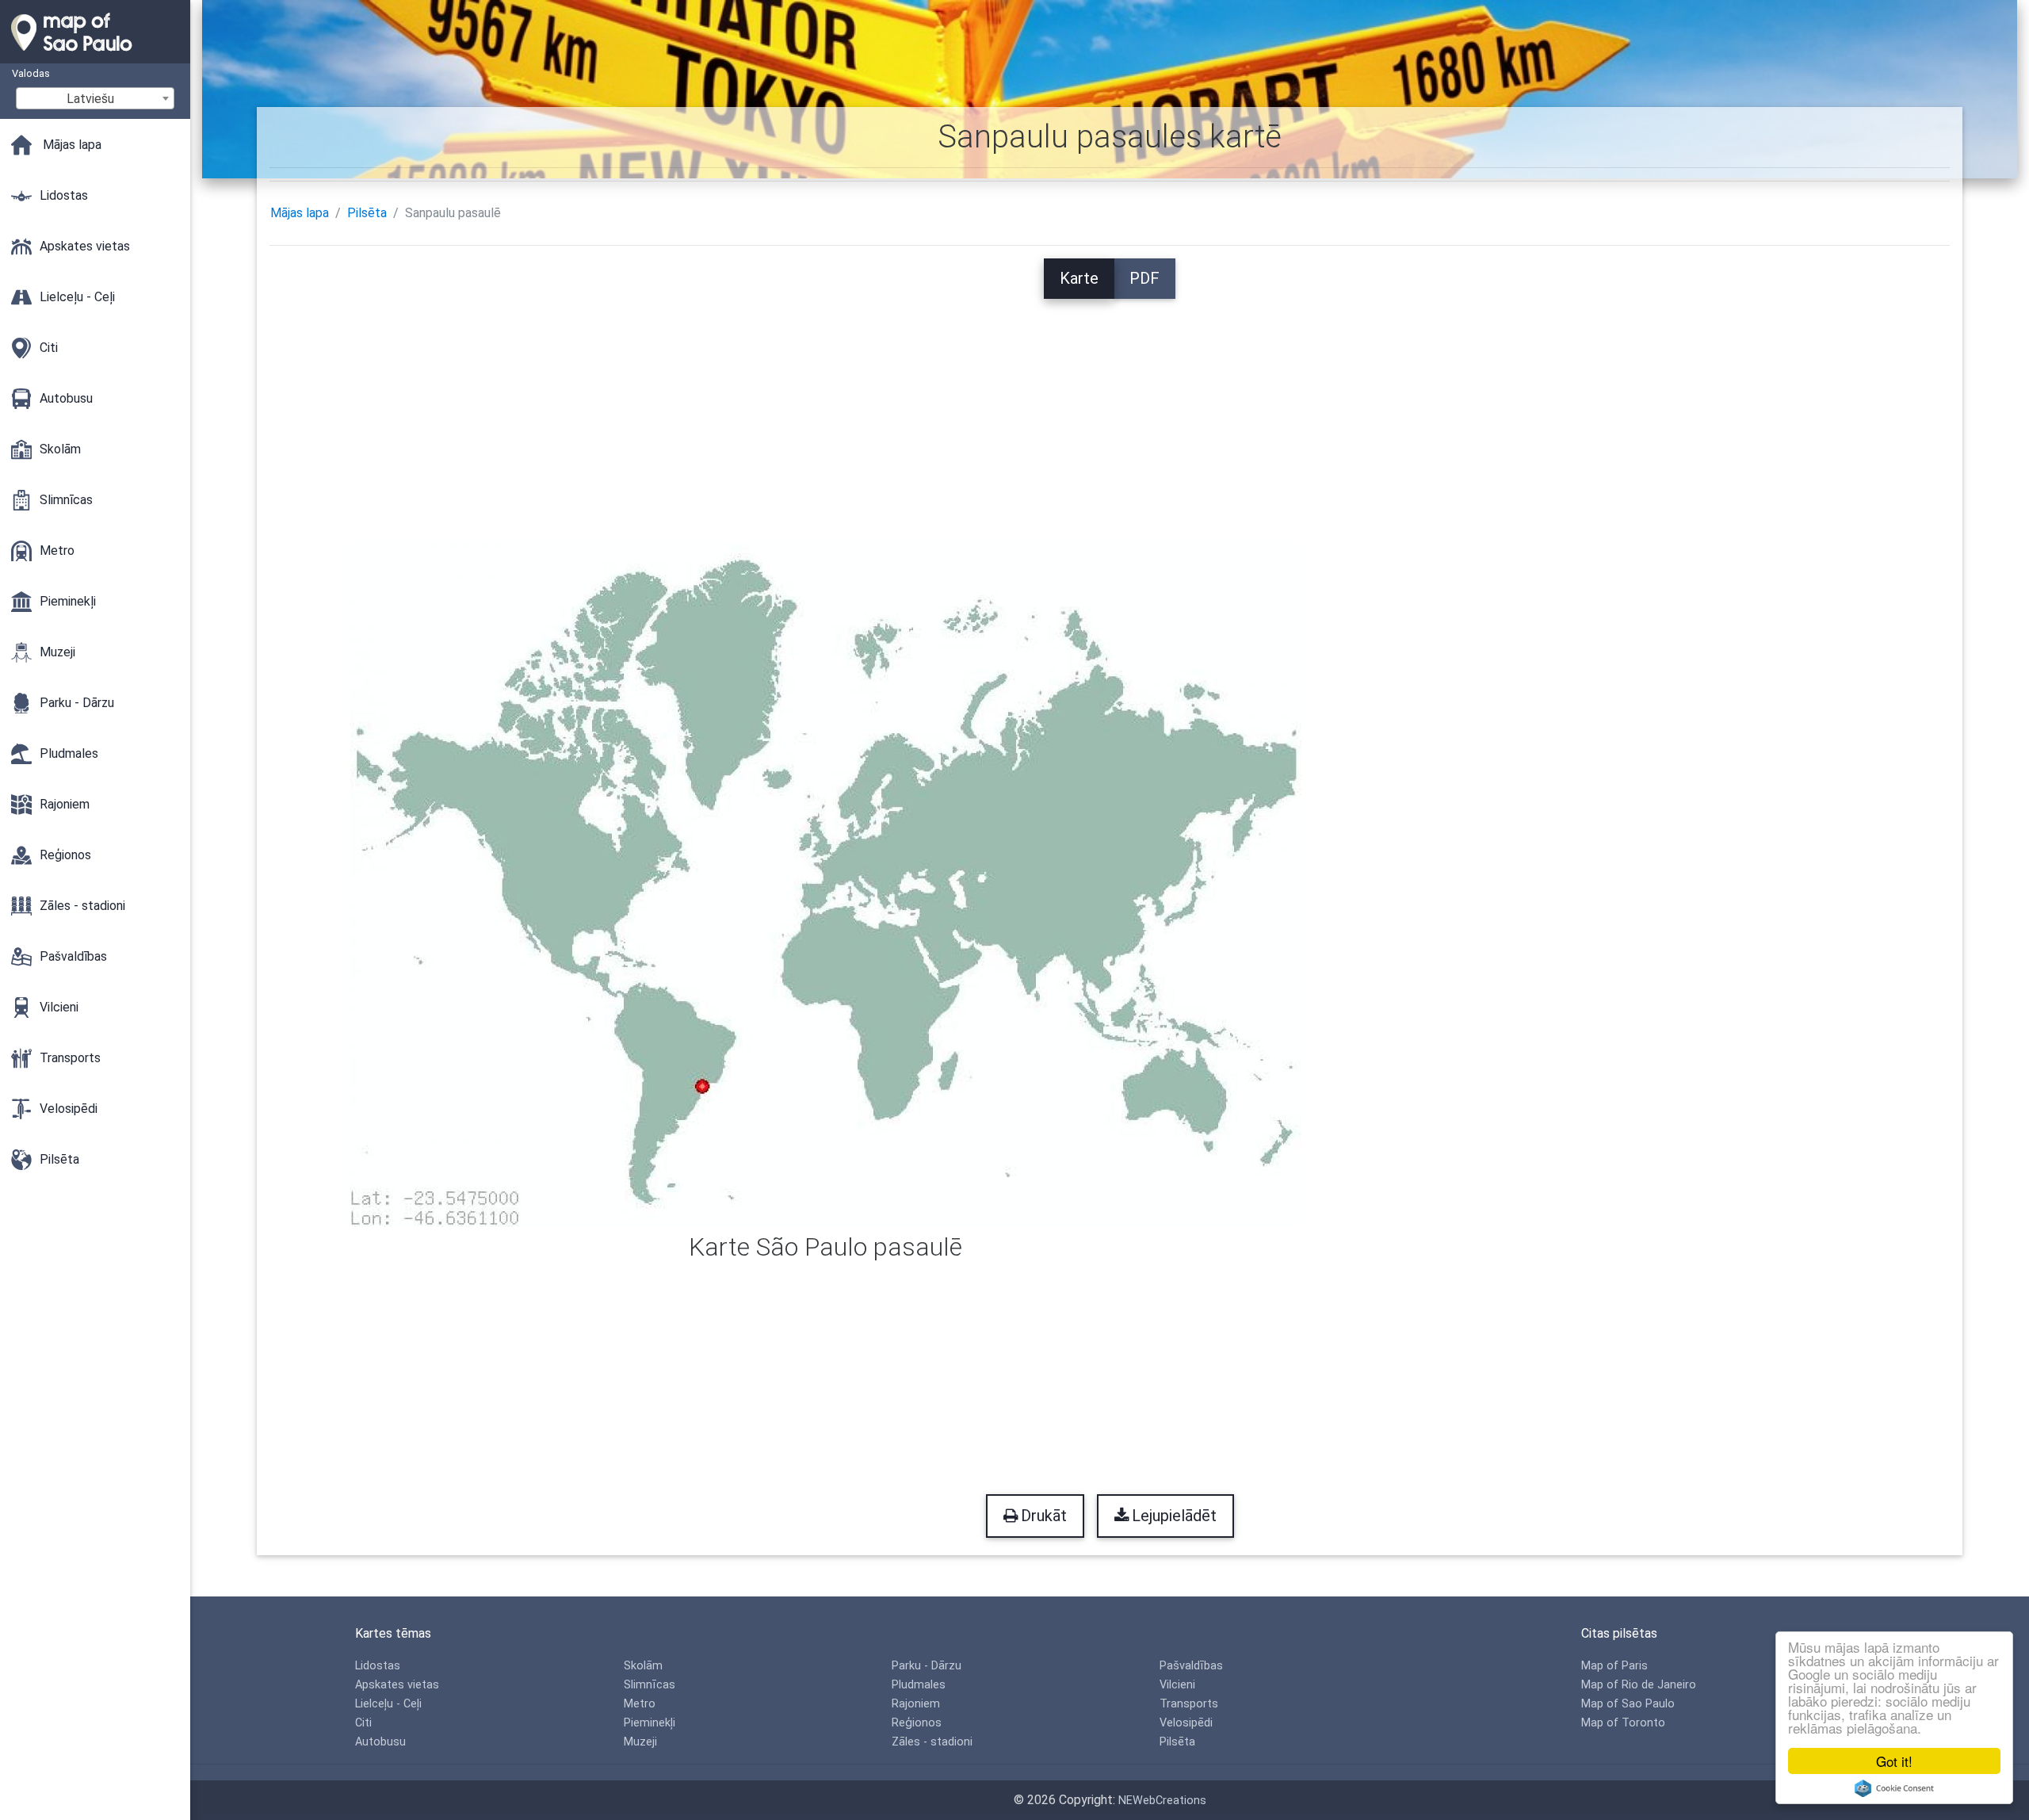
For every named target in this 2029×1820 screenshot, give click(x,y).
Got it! (1894, 1761)
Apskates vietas (397, 1685)
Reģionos (917, 1723)
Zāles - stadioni (932, 1742)
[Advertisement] (1110, 410)
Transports (1189, 1704)
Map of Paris (1614, 1666)
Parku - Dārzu (927, 1666)
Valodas (31, 73)
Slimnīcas (650, 1685)
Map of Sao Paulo (1628, 1704)
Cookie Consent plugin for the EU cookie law (1894, 1788)
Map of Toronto (1623, 1723)
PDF (1144, 278)
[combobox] (95, 98)
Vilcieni (1177, 1685)
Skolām (643, 1666)
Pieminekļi (650, 1723)
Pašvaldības (1191, 1666)
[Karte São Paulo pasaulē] (826, 883)
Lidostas (378, 1666)
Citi (363, 1723)
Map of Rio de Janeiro (1639, 1685)
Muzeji (640, 1742)
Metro (640, 1704)
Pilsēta (367, 213)
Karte (1079, 278)
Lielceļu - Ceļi (388, 1704)
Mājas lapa (300, 213)
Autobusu (380, 1742)
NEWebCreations (1162, 1801)
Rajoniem (916, 1704)
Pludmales (919, 1685)
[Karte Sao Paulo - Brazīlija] (95, 55)
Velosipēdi (1186, 1723)
